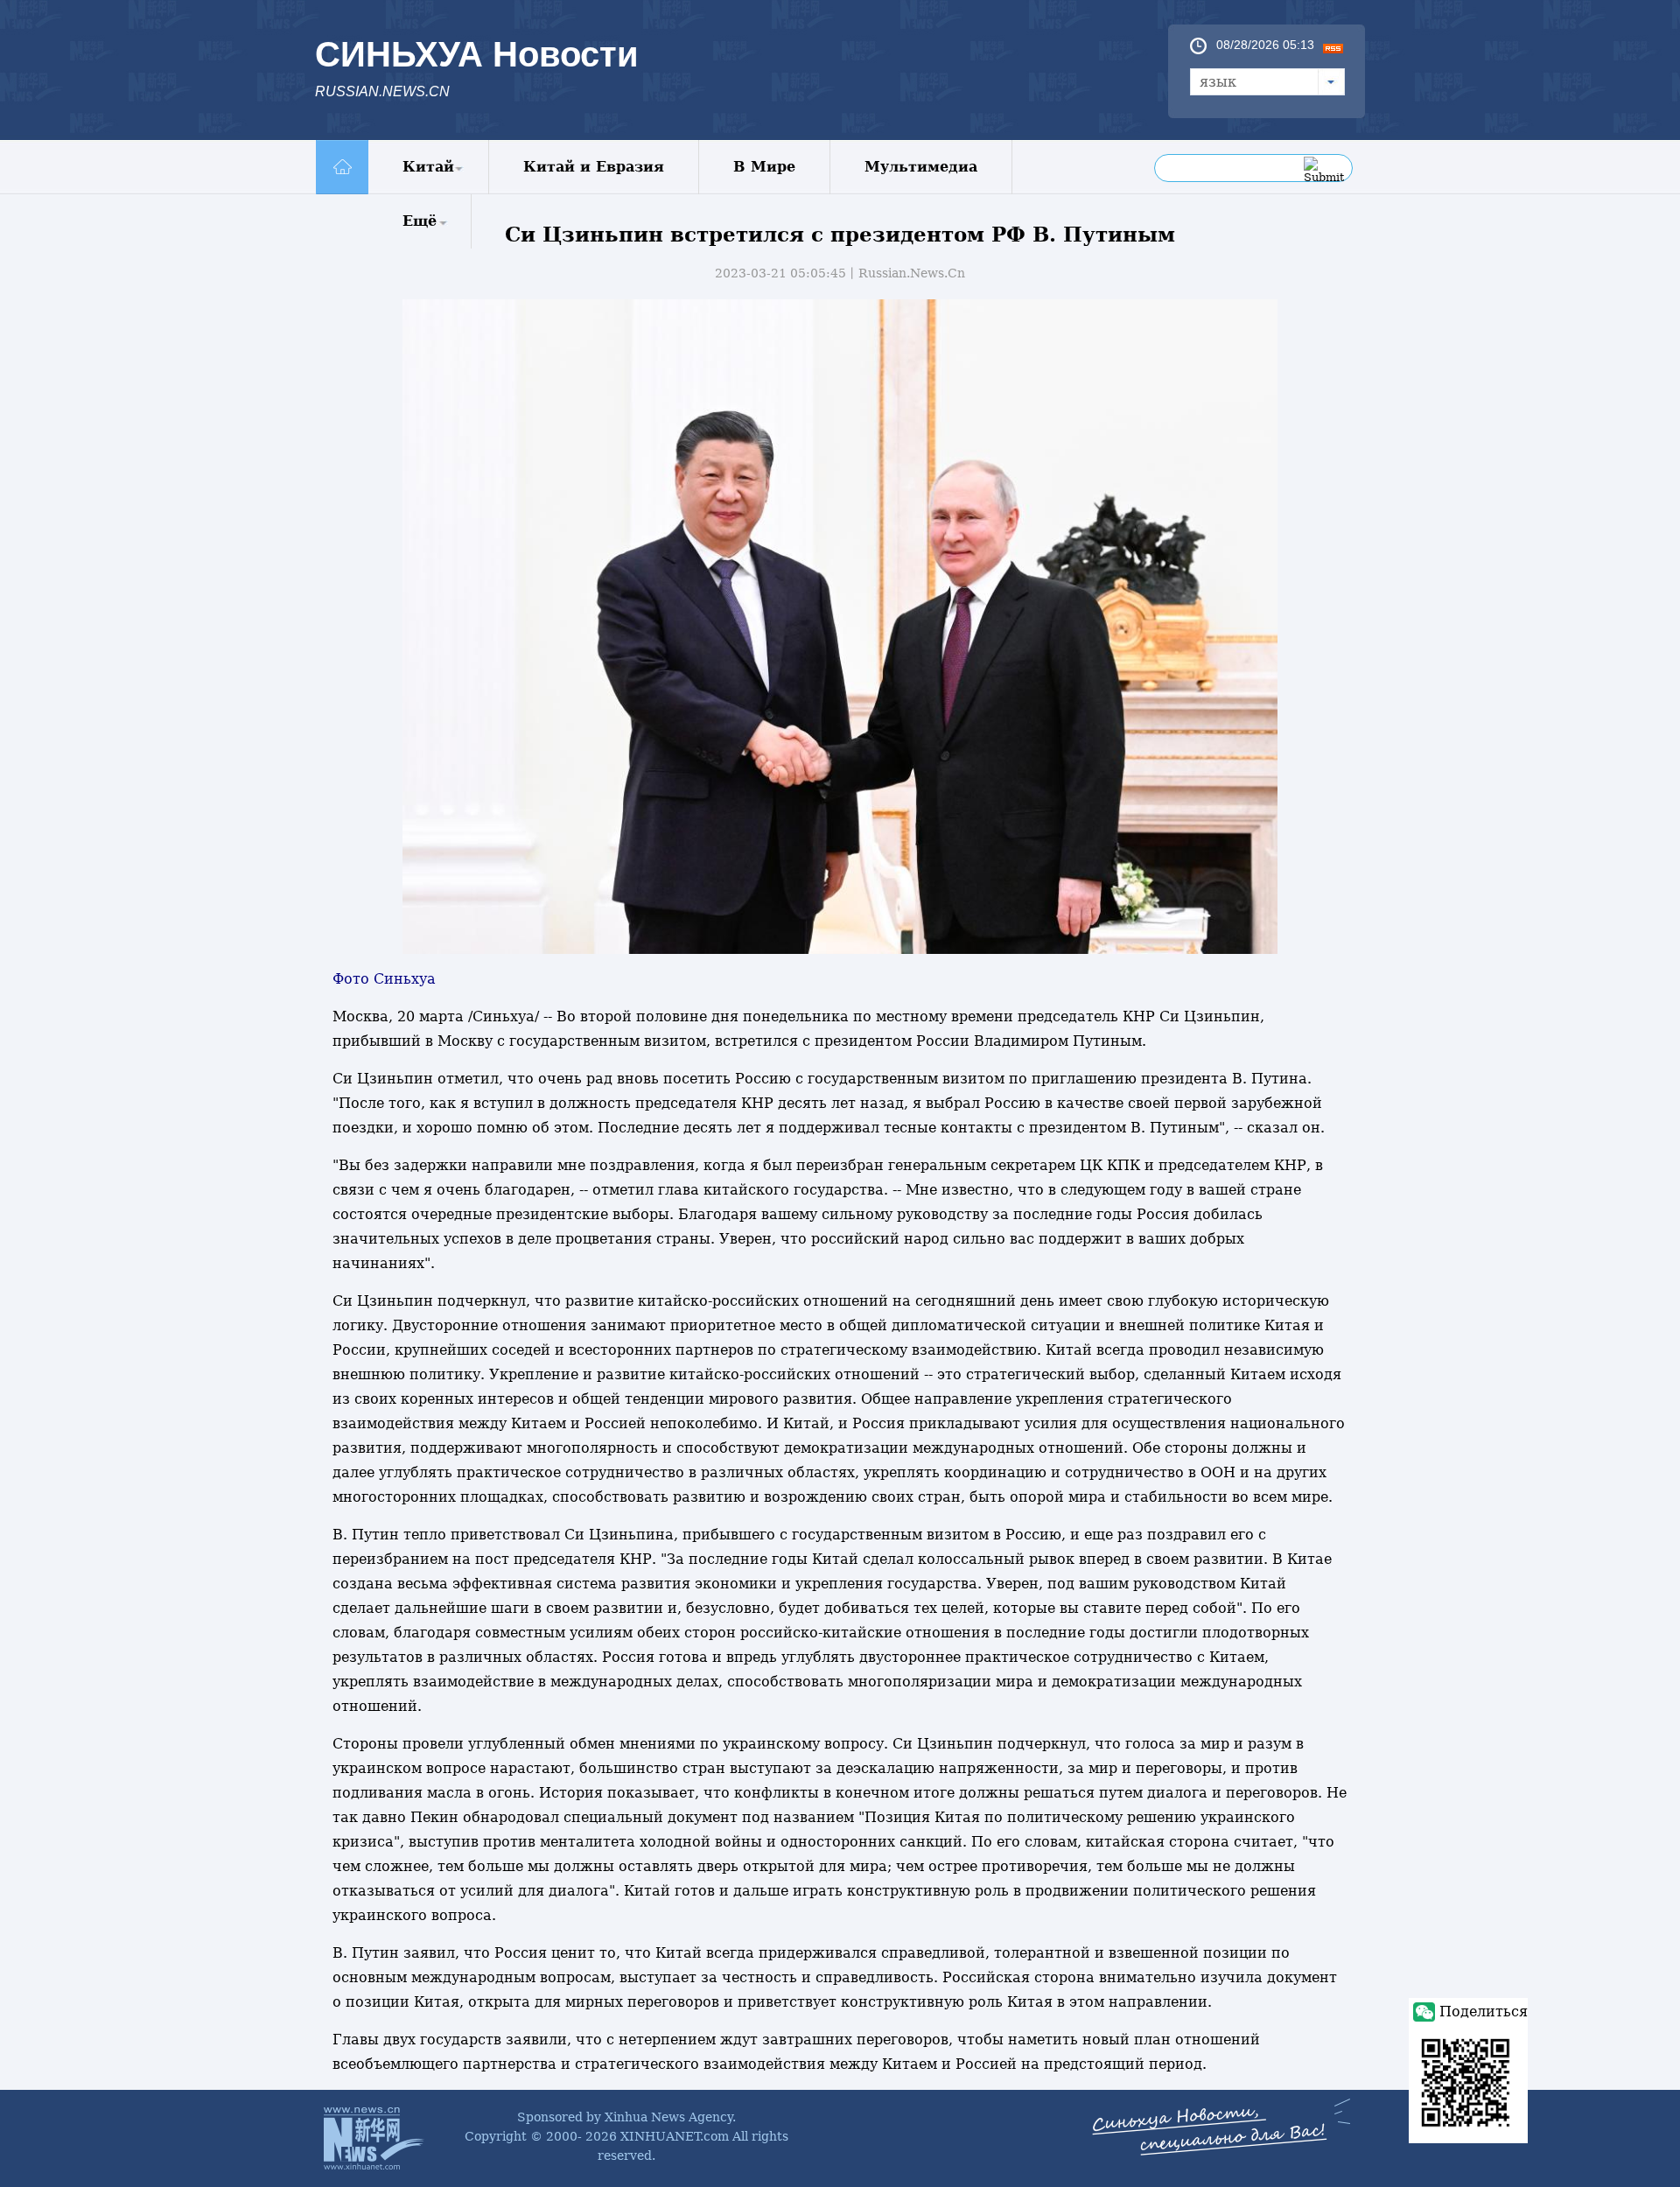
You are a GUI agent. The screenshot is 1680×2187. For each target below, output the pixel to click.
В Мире (764, 167)
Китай (428, 167)
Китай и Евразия (594, 167)
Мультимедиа (921, 167)
